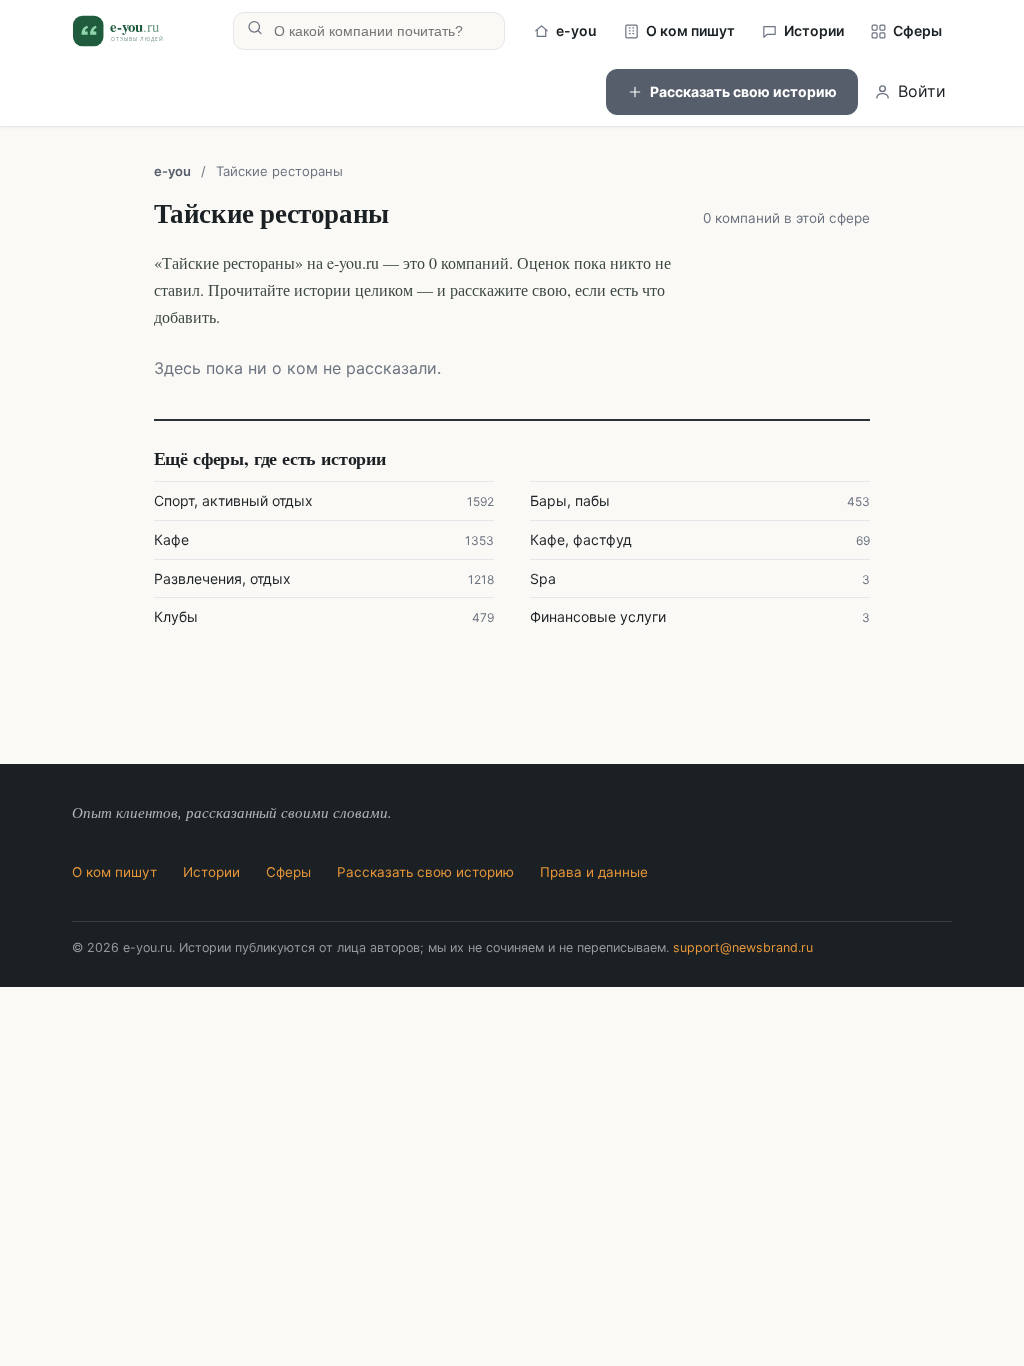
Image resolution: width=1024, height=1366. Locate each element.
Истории (814, 30)
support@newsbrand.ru (743, 947)
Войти (922, 91)
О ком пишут (690, 30)
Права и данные (594, 872)
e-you (576, 30)
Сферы (917, 30)
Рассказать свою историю (743, 91)
